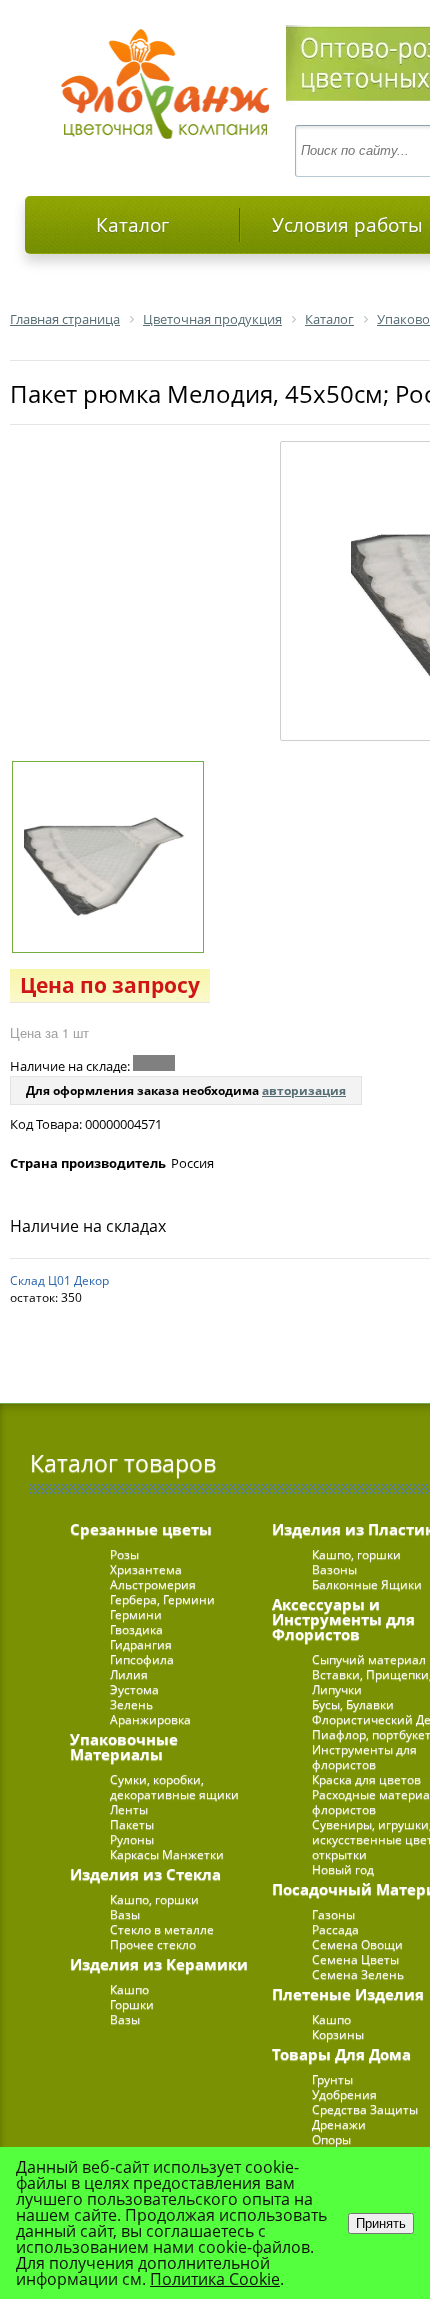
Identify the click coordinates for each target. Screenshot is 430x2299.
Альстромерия (153, 1584)
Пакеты (132, 1824)
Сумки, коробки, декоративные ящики (174, 1787)
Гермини (136, 1614)
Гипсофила (142, 1659)
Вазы (125, 1914)
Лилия (129, 1674)
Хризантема (146, 1569)
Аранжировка (150, 1719)
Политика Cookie (215, 2279)
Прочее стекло (153, 1944)
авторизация (304, 1090)
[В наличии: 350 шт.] (154, 1063)
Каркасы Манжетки (167, 1854)
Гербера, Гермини (162, 1599)
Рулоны (132, 1839)
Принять (381, 2223)
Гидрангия (141, 1644)
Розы (124, 1554)
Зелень (131, 1704)
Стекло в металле (162, 1929)
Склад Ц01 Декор (59, 1280)
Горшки (132, 2004)
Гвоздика (136, 1629)
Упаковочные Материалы (124, 1746)
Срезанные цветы (141, 1529)
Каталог (132, 225)
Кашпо (129, 1989)
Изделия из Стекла (145, 1874)
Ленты (129, 1809)
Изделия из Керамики (159, 1964)
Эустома (134, 1689)
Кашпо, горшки (154, 1899)
